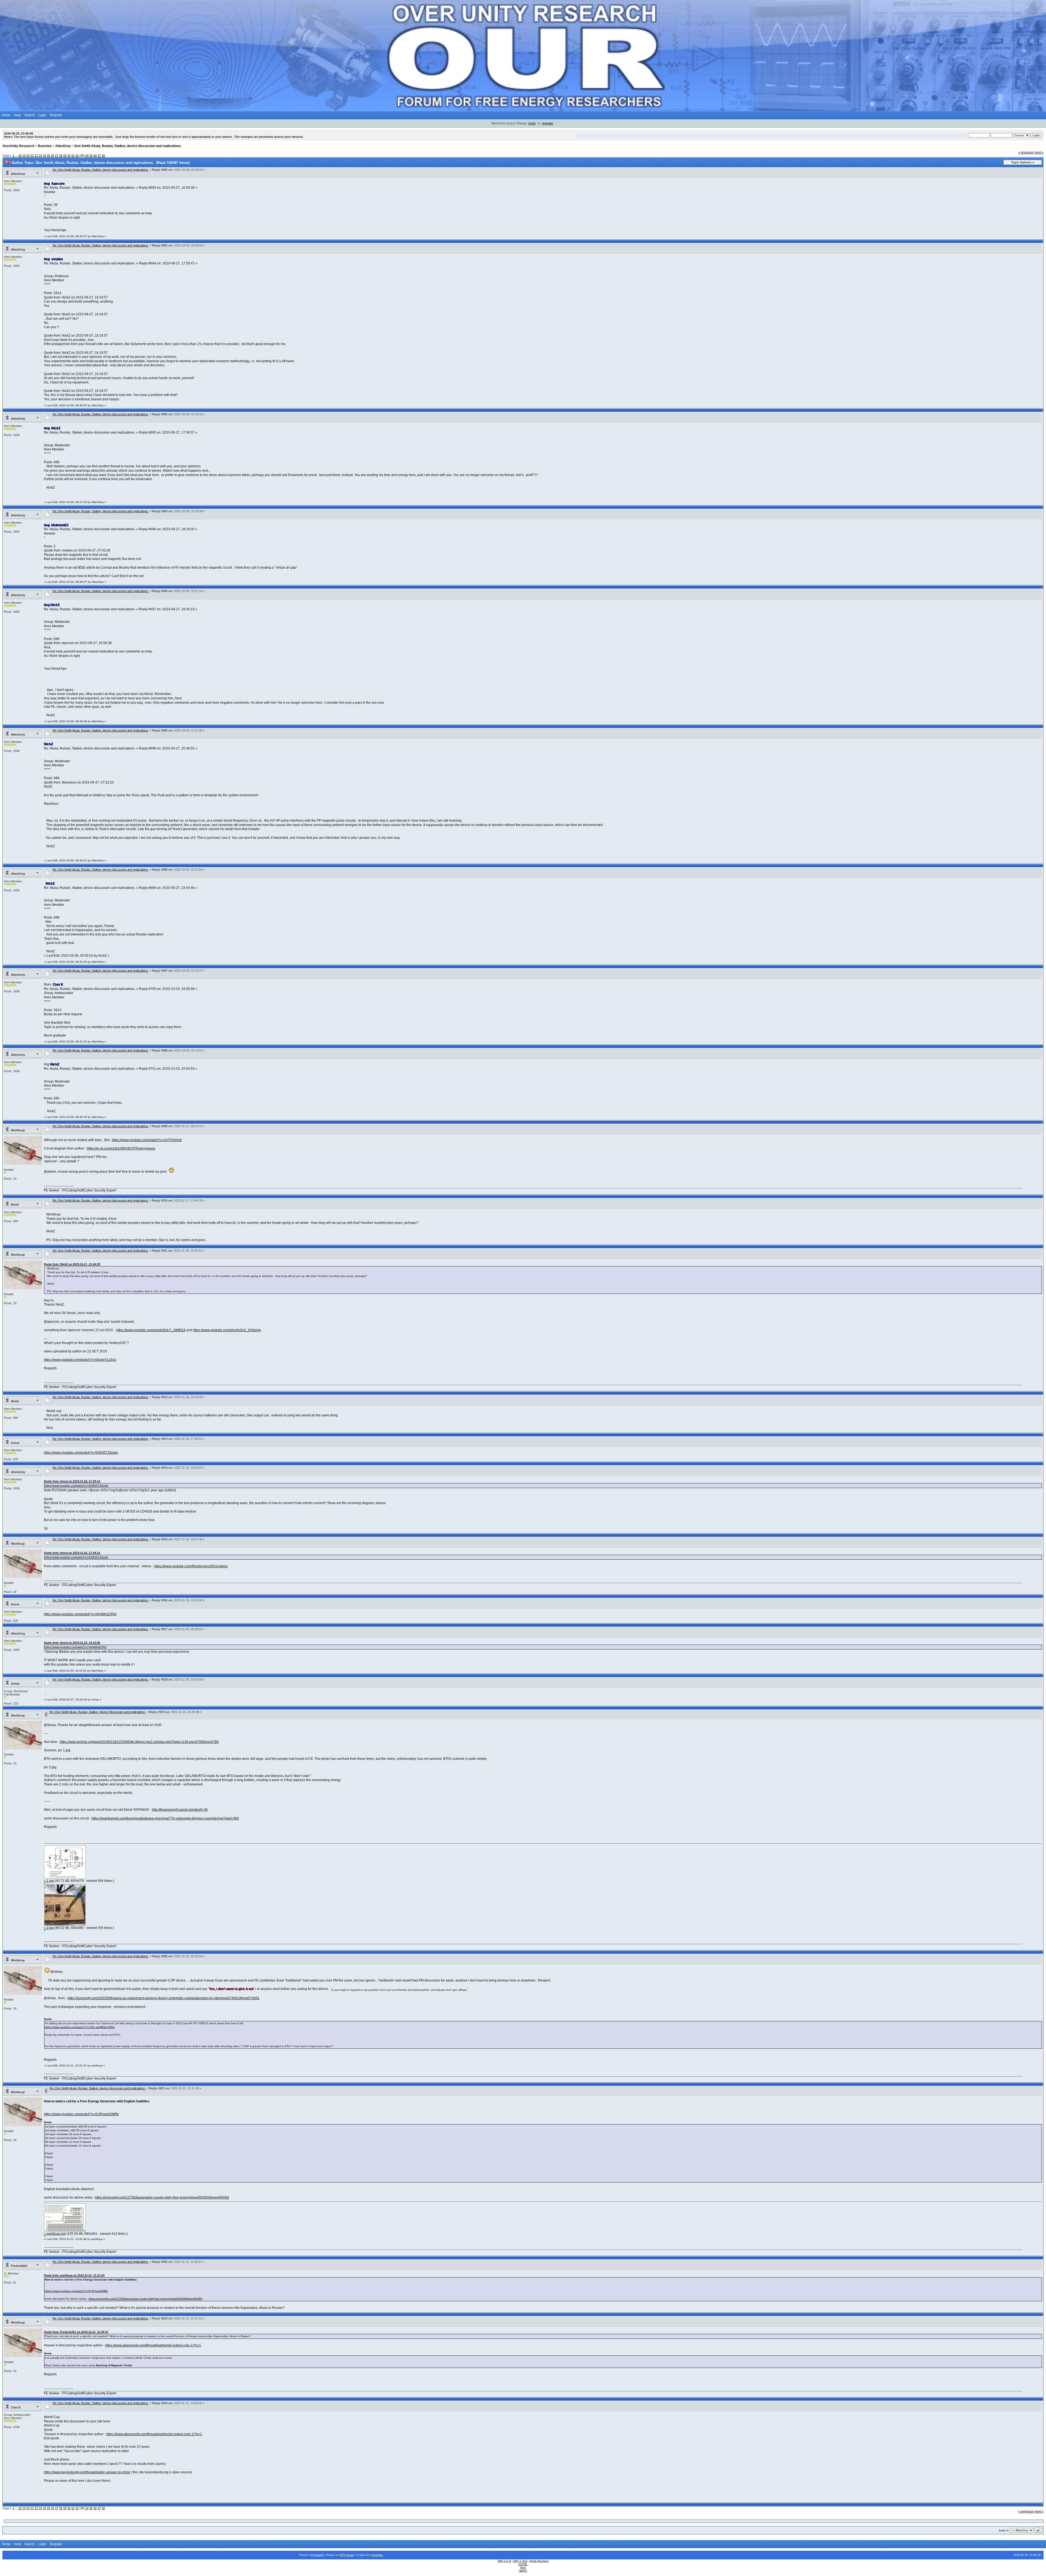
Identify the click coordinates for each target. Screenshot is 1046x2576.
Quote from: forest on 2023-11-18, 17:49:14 (72, 1481)
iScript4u (378, 2555)
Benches (45, 146)
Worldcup (18, 1130)
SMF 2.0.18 (504, 2561)
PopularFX (318, 2555)
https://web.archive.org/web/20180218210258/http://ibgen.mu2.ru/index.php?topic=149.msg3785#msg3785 (139, 1742)
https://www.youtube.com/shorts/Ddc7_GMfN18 (151, 1330)
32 (77, 156)
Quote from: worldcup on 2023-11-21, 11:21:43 (74, 2275)
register (548, 123)
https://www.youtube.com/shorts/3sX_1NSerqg (227, 1330)
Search (30, 115)
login (532, 123)
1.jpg (50, 1881)
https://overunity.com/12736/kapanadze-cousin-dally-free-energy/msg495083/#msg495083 (162, 2197)
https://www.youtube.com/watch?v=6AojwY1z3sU (80, 1360)
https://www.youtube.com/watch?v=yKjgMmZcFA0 (80, 1614)
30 (69, 156)
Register (56, 115)
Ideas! (350, 2555)
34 (87, 156)
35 (91, 156)
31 (73, 156)
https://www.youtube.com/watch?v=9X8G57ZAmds (81, 1453)
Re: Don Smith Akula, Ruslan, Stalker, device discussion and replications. (101, 170)
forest (15, 1443)
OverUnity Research (18, 146)
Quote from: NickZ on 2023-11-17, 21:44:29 (72, 1264)
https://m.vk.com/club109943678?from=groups (121, 1148)
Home (6, 115)
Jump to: (1004, 2530)
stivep (15, 1684)
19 (24, 156)
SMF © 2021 (520, 2561)
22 (36, 156)
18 (20, 156)
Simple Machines (539, 2561)
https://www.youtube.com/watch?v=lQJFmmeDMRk (81, 2114)
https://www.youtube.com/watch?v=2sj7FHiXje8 (147, 1140)
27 (57, 156)
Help (17, 115)
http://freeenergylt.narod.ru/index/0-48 (180, 1810)
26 (53, 156)
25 (48, 156)
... (17, 156)
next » (1039, 153)
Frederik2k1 (19, 2266)
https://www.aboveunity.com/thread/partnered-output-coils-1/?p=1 (153, 2345)
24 (44, 156)
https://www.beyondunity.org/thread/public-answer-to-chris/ (87, 2472)
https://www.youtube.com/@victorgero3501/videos (191, 1566)
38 (103, 156)
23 (40, 156)
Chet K (16, 2407)
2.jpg (50, 1928)
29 (65, 156)
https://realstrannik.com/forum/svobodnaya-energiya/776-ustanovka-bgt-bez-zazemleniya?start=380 (165, 1818)
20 (28, 156)
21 (32, 156)
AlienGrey (63, 146)
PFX (343, 2555)
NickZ (15, 1205)
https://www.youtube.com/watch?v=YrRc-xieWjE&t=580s (80, 2027)
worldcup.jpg (56, 2234)
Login (42, 115)
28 (61, 156)
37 (99, 156)
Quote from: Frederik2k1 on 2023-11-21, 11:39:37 (76, 2332)
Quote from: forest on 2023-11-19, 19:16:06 (72, 1643)
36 (95, 156)
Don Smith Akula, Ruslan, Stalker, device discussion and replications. (128, 146)
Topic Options (1021, 162)
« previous (1026, 153)
